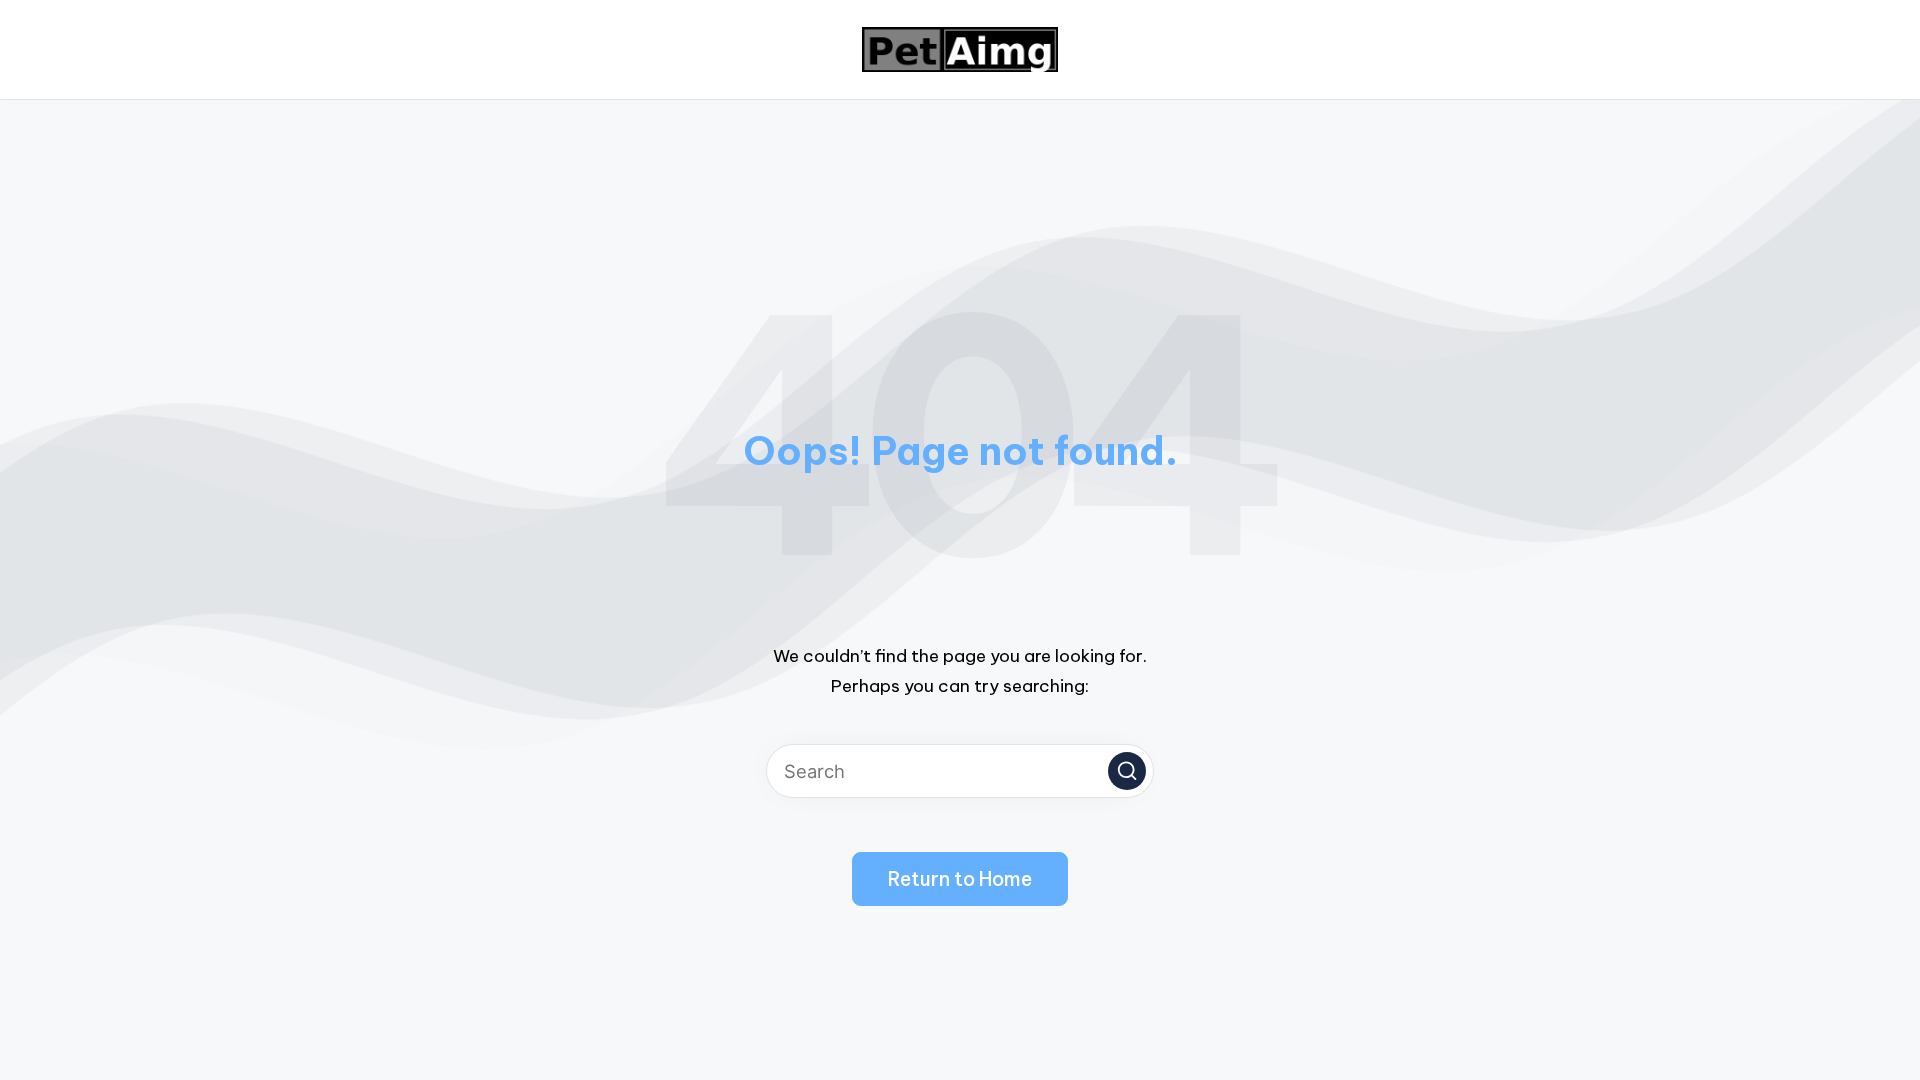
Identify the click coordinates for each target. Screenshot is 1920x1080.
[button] (1127, 771)
